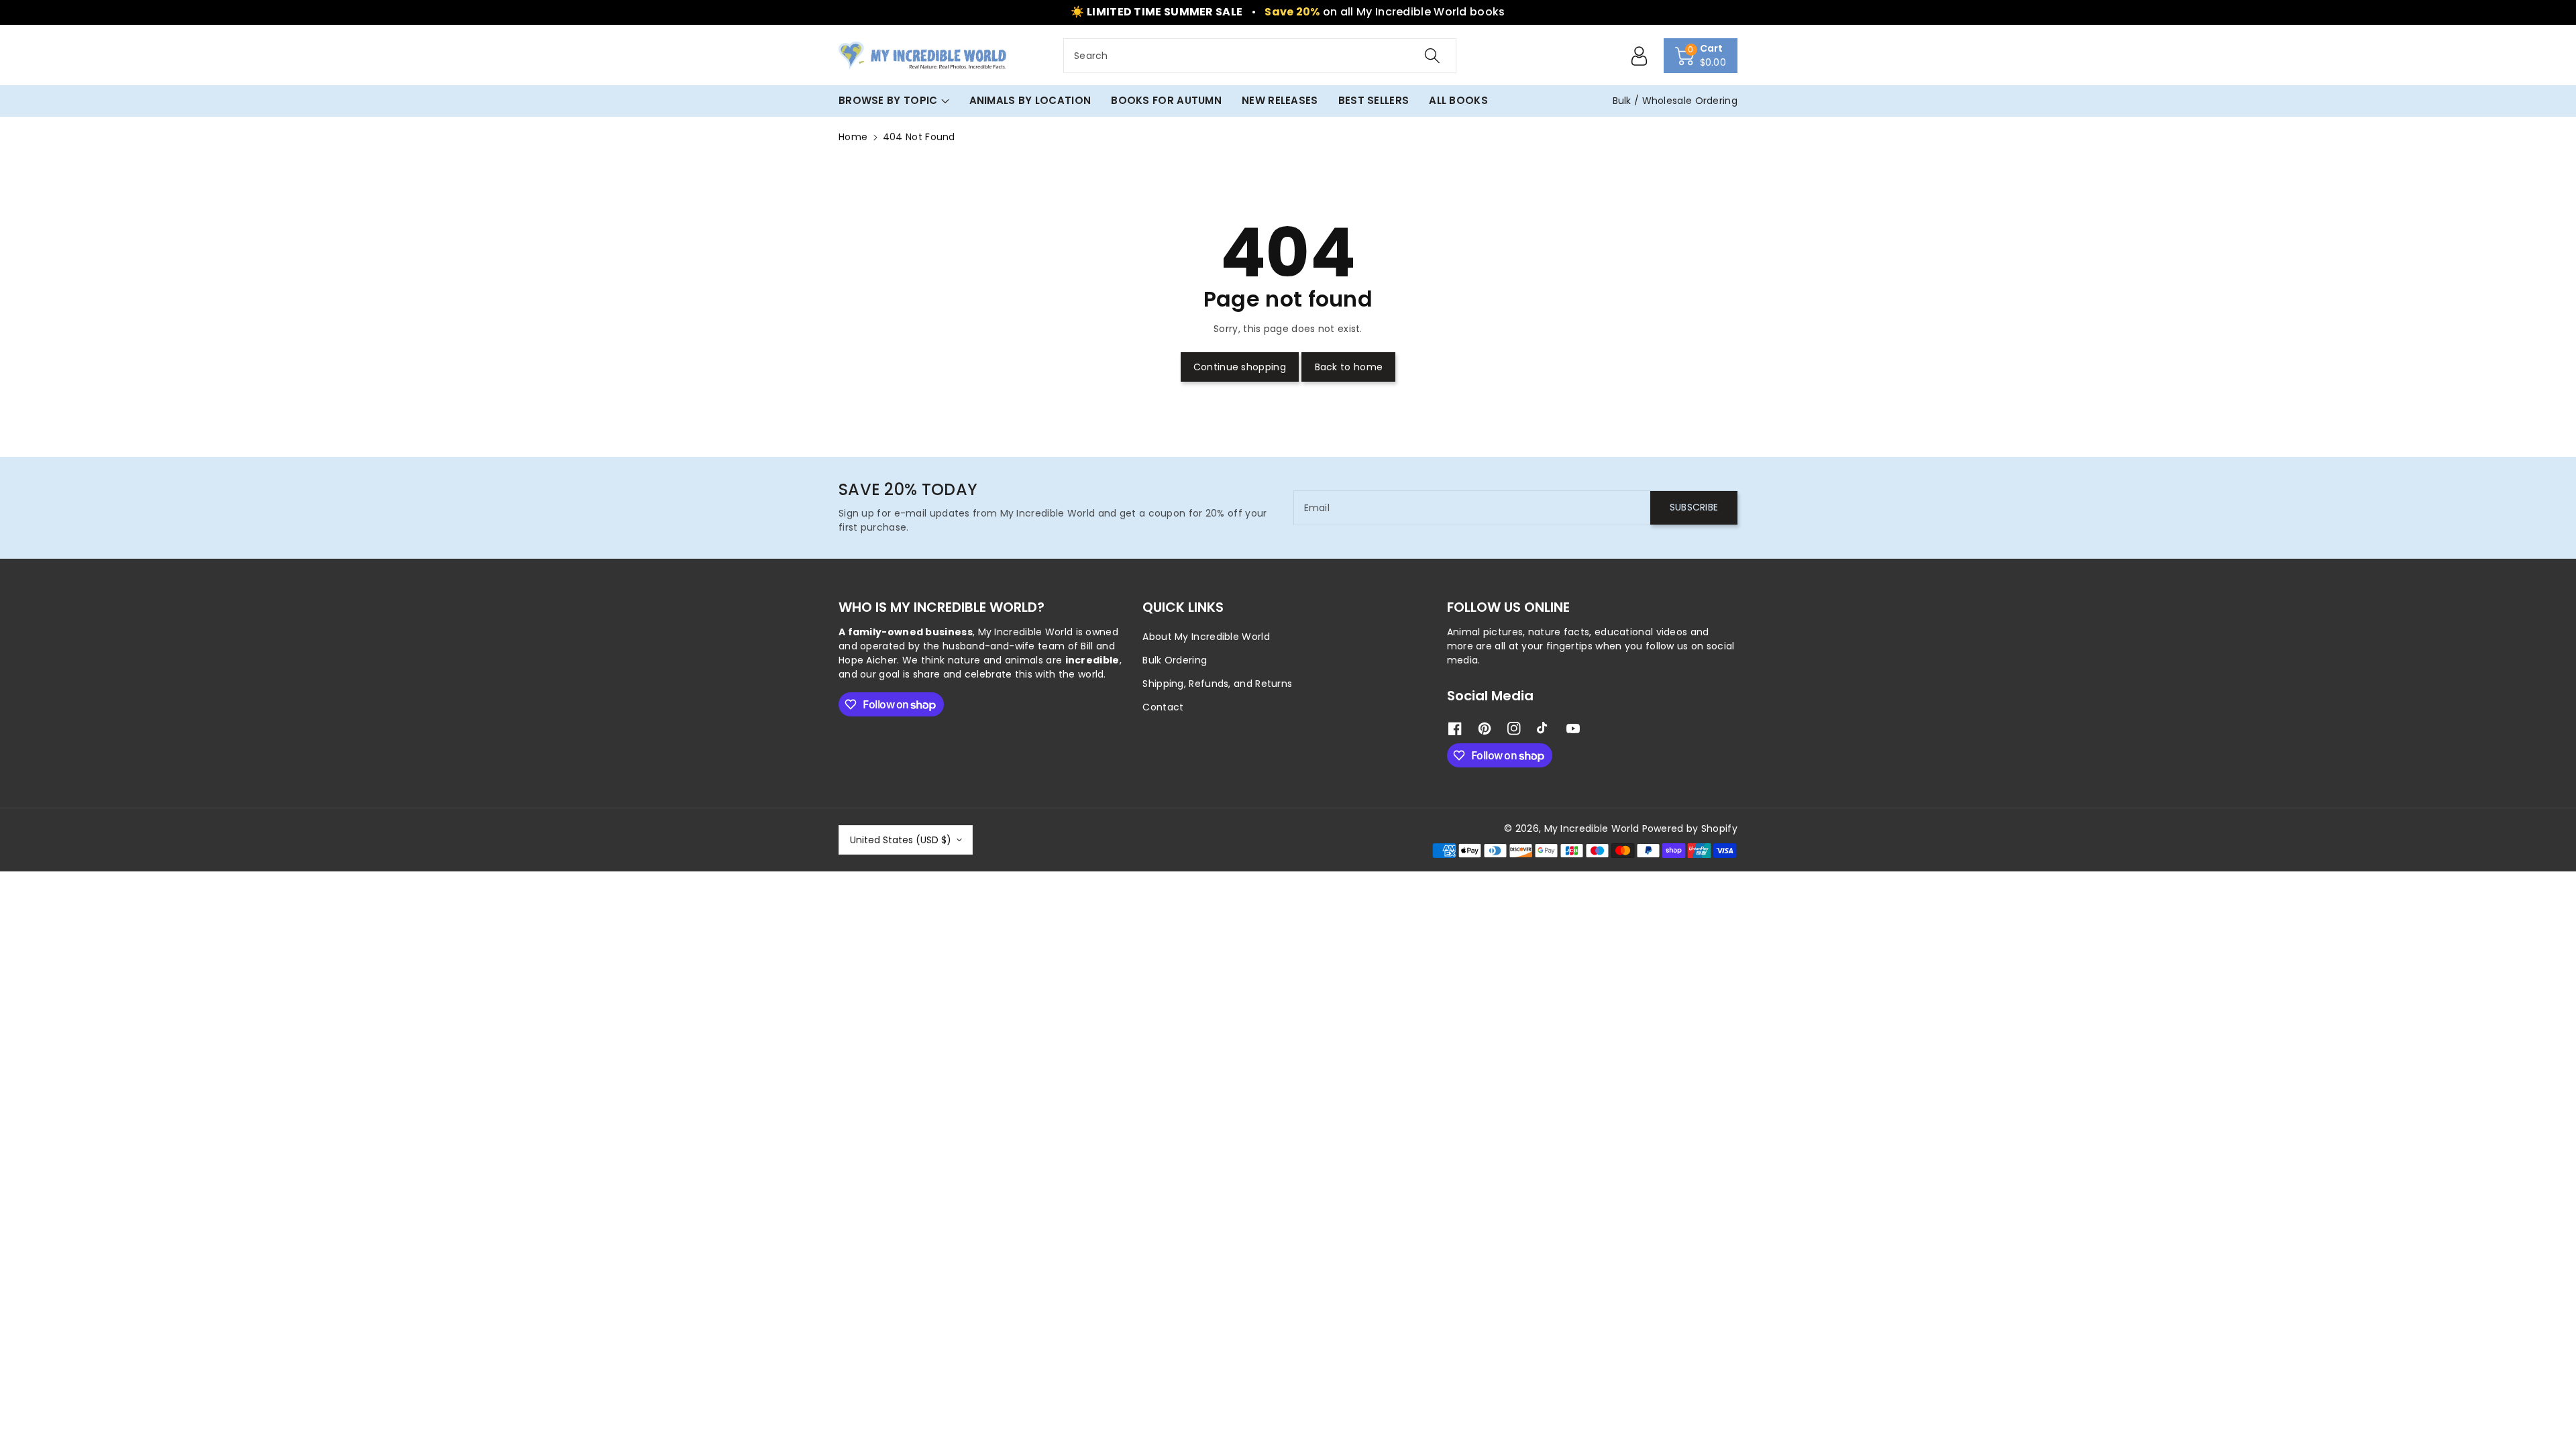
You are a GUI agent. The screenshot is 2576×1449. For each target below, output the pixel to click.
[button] (1701, 56)
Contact (1163, 707)
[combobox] (1260, 56)
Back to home (1349, 367)
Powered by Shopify (1690, 828)
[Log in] (1640, 56)
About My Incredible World (1206, 637)
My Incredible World (1592, 828)
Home (853, 137)
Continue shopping (1240, 367)
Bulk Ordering (1175, 660)
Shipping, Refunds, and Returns (1217, 684)
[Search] (1432, 56)
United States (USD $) (901, 840)
